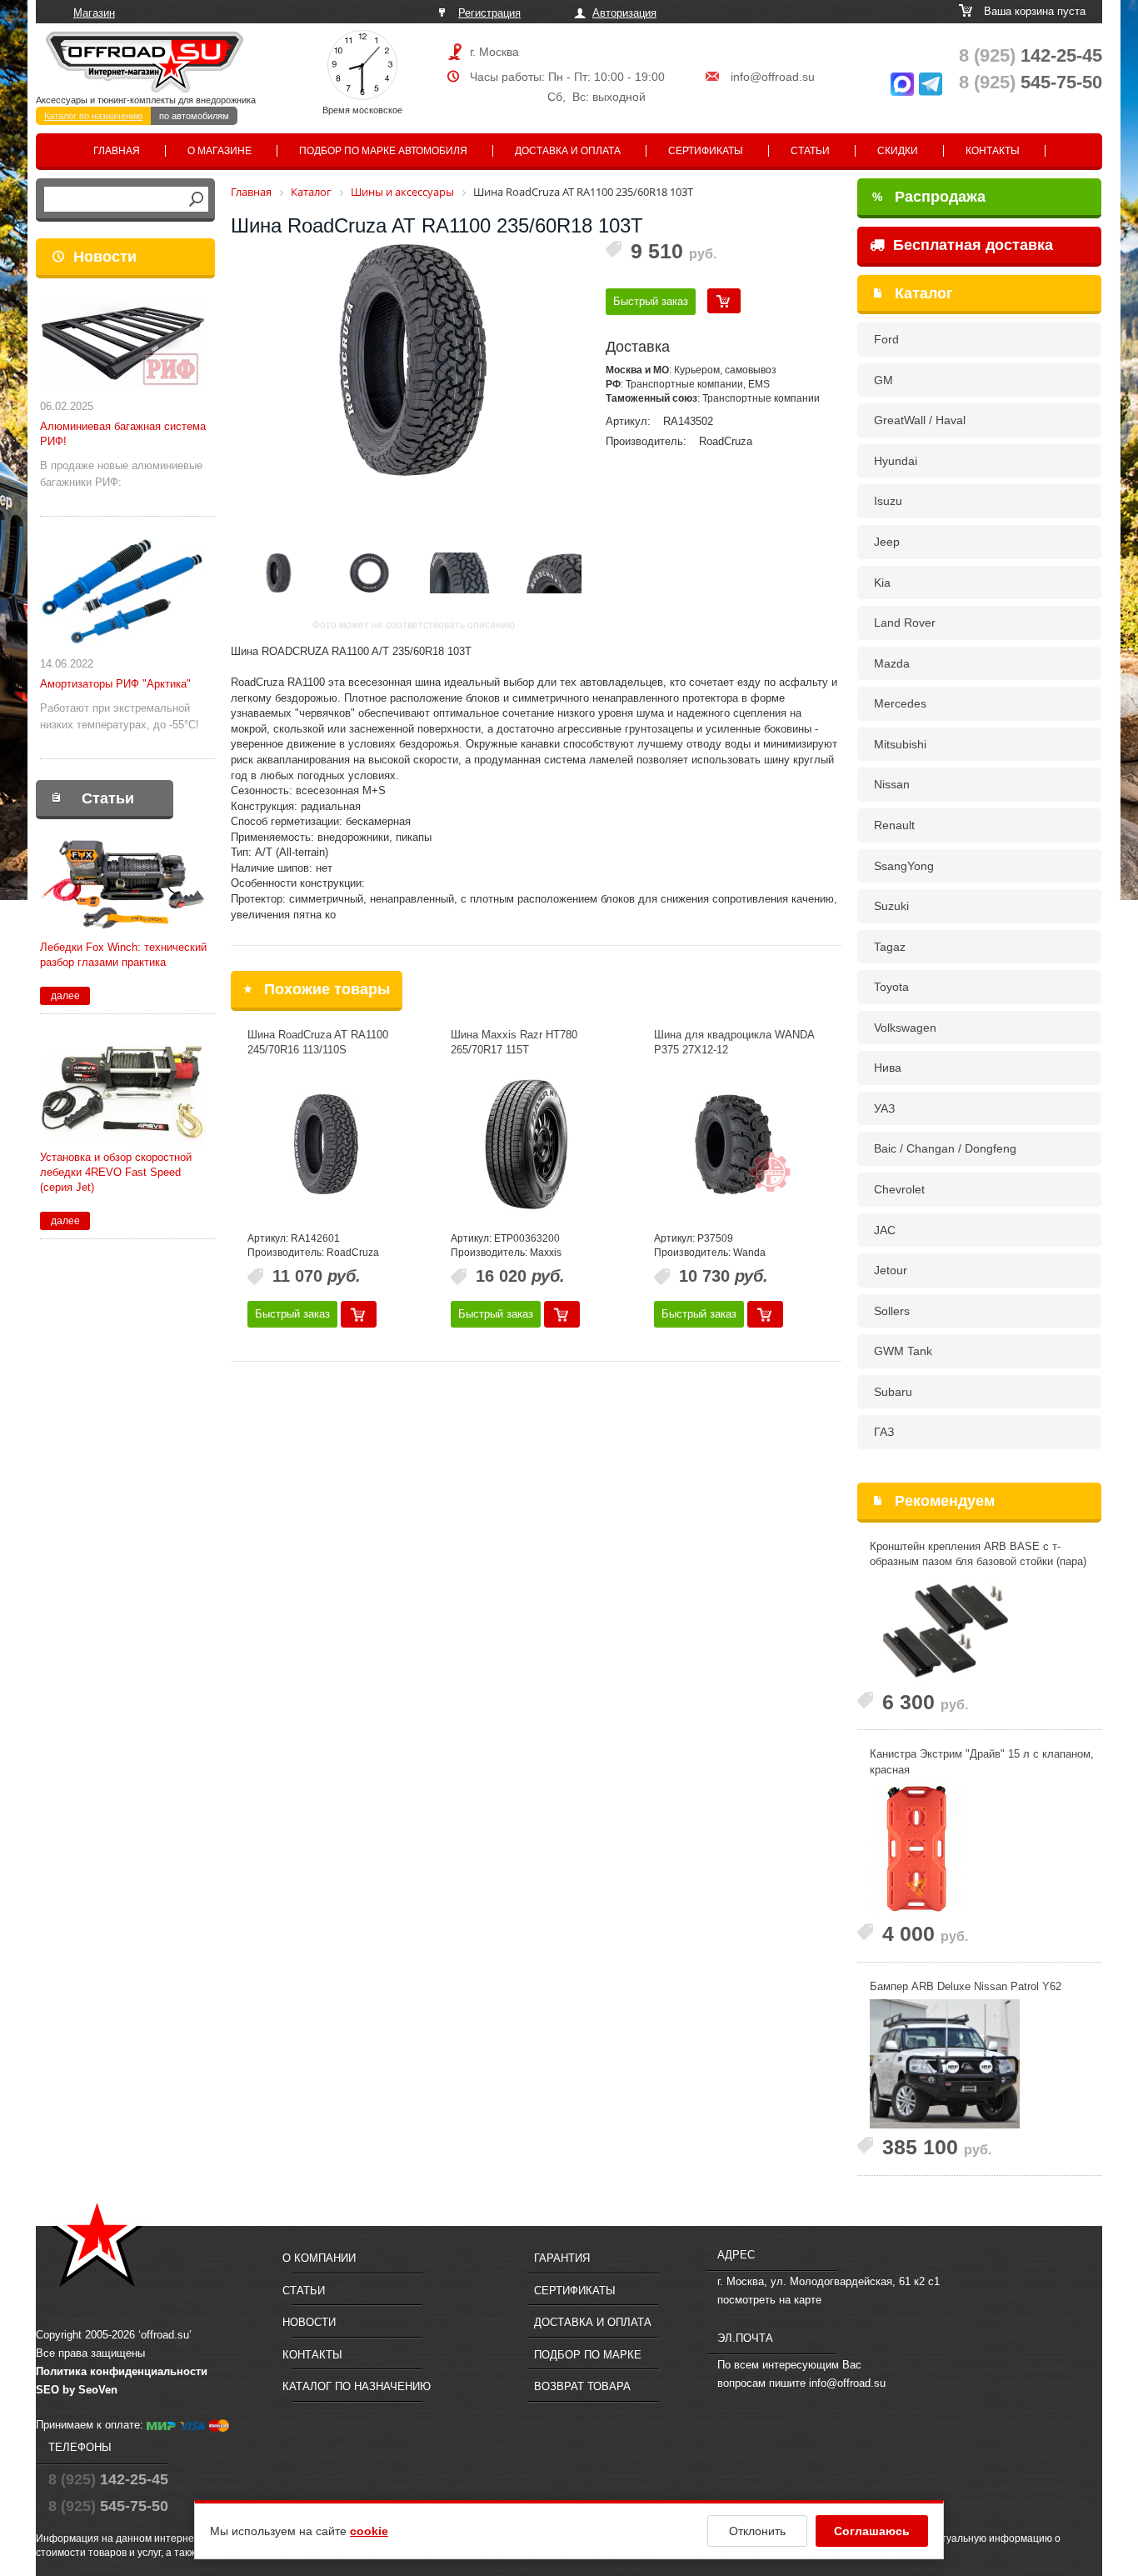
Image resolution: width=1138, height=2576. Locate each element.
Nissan (892, 784)
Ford (886, 339)
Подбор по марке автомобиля (383, 151)
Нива (888, 1068)
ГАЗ (884, 1432)
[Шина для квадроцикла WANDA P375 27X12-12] (733, 1144)
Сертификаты (706, 151)
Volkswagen (905, 1028)
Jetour (891, 1270)
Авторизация (624, 13)
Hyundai (896, 461)
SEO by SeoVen (77, 2390)
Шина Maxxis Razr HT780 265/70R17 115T (514, 1043)
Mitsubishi (900, 744)
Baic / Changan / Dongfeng (945, 1148)
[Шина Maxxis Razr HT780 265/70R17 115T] (530, 1144)
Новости (105, 257)
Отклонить (757, 2531)
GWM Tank (903, 1351)
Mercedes (900, 703)
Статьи (810, 151)
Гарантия (562, 2258)
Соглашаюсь (872, 2531)
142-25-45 (1031, 55)
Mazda (892, 663)
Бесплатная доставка (971, 245)
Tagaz (890, 947)
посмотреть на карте (769, 2300)
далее (65, 996)
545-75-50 (1031, 82)
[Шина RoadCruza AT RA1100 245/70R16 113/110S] (327, 1144)
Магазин (94, 13)
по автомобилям (194, 116)
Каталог (924, 293)
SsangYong (904, 866)
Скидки (898, 151)
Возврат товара (582, 2386)
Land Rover (905, 623)
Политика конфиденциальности (122, 2371)
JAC (885, 1230)
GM (883, 380)
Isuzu (888, 501)
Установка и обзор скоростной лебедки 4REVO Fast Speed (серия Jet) (116, 1172)
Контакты (993, 151)
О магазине (220, 151)
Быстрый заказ (651, 301)
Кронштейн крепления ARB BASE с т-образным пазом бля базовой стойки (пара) (978, 1554)
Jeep (887, 542)
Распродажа (929, 197)
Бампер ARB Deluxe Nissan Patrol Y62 (966, 1986)
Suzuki (891, 906)
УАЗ (884, 1108)
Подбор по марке (588, 2355)
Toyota (891, 987)
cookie (369, 2531)
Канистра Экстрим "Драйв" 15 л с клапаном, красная (982, 1762)
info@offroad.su (773, 77)
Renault (894, 825)
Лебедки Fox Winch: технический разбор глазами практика (123, 955)
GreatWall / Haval (920, 420)
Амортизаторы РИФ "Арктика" (115, 684)
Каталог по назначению (93, 116)
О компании (319, 2258)
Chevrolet (899, 1189)
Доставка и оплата (568, 151)
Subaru (893, 1392)
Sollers (892, 1311)
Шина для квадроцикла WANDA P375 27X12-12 (734, 1043)
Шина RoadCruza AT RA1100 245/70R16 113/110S (318, 1043)
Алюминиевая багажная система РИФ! (123, 434)
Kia (882, 583)
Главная (117, 151)
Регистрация (489, 13)
